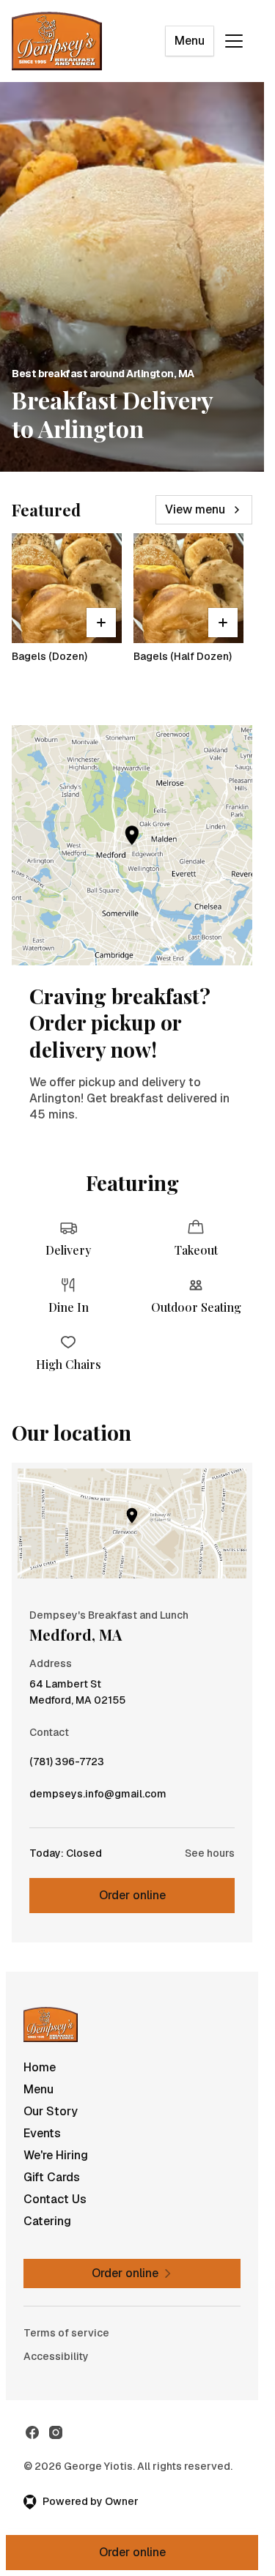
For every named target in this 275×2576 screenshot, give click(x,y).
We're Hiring (56, 2155)
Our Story (51, 2111)
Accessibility (56, 2356)
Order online (132, 1895)
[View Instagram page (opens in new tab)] (56, 2432)
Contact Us (55, 2199)
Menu (190, 41)
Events (42, 2133)
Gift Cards (52, 2177)
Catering (47, 2221)
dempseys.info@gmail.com (98, 1797)
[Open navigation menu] (234, 41)
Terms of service (66, 2333)
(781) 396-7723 (67, 1765)
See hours (210, 1853)
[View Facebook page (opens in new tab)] (32, 2432)
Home (40, 2067)
